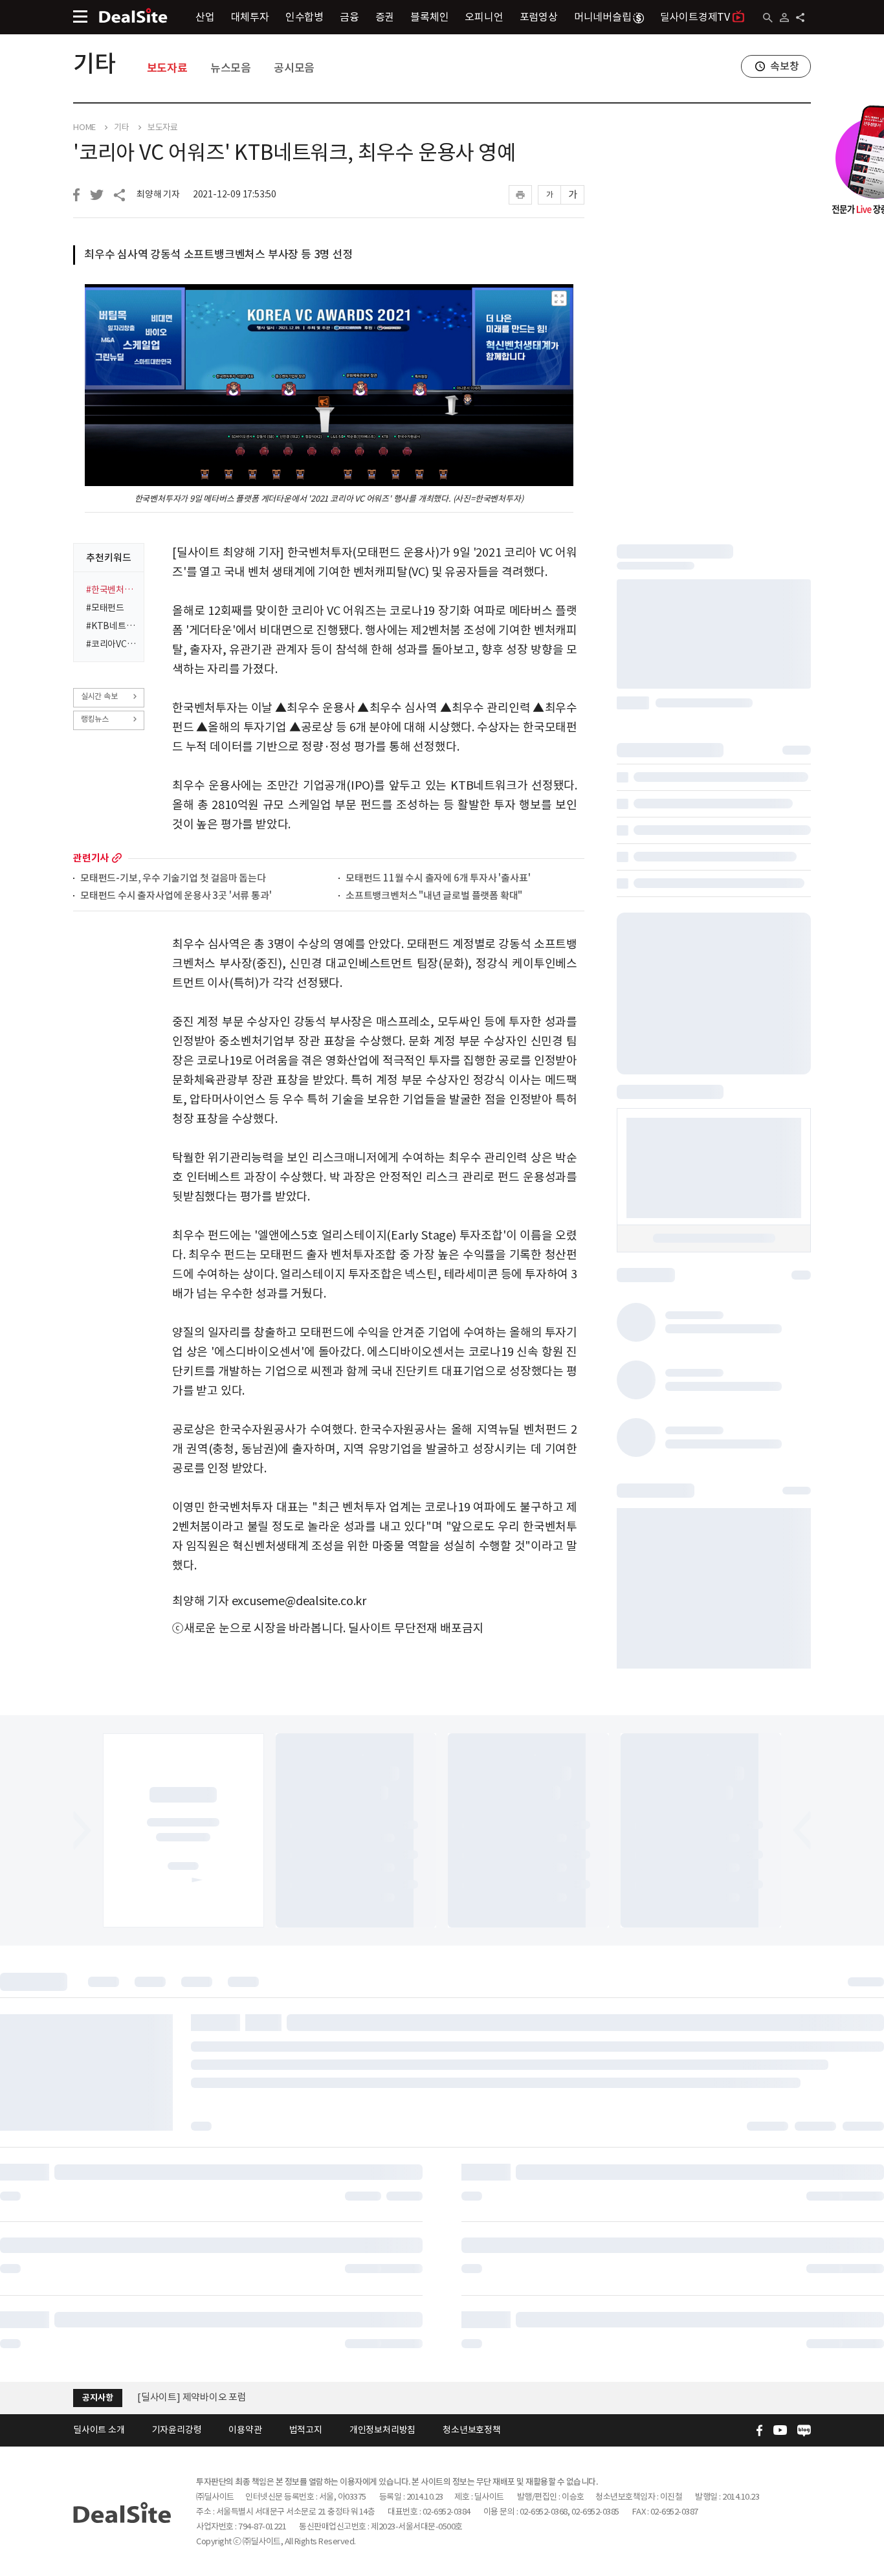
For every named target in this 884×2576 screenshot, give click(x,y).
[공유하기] (800, 17)
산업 (205, 17)
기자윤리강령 (177, 2430)
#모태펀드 (105, 608)
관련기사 (91, 858)
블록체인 (429, 17)
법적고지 (306, 2430)
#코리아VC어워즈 (111, 644)
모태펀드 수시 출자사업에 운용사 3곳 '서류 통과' (176, 896)
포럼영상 (539, 17)
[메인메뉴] (80, 17)
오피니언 (484, 17)
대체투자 (250, 17)
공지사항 (97, 2398)
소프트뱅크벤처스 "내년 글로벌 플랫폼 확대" (434, 896)
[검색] (768, 18)
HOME (84, 128)
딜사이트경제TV (695, 17)
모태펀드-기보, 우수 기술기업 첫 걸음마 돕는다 (173, 879)
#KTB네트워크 (111, 626)
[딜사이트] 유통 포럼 (179, 2398)
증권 (385, 17)
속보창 (784, 66)
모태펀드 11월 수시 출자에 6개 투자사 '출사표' (438, 879)
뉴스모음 (231, 68)
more (117, 858)
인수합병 (304, 17)
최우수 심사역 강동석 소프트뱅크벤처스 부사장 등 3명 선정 (219, 254)
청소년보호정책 (472, 2430)
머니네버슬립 (603, 17)
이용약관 (245, 2430)
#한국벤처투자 (111, 590)
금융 (349, 17)
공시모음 (294, 68)
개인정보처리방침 (382, 2430)
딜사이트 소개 (99, 2430)
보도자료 (167, 68)
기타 (94, 63)
